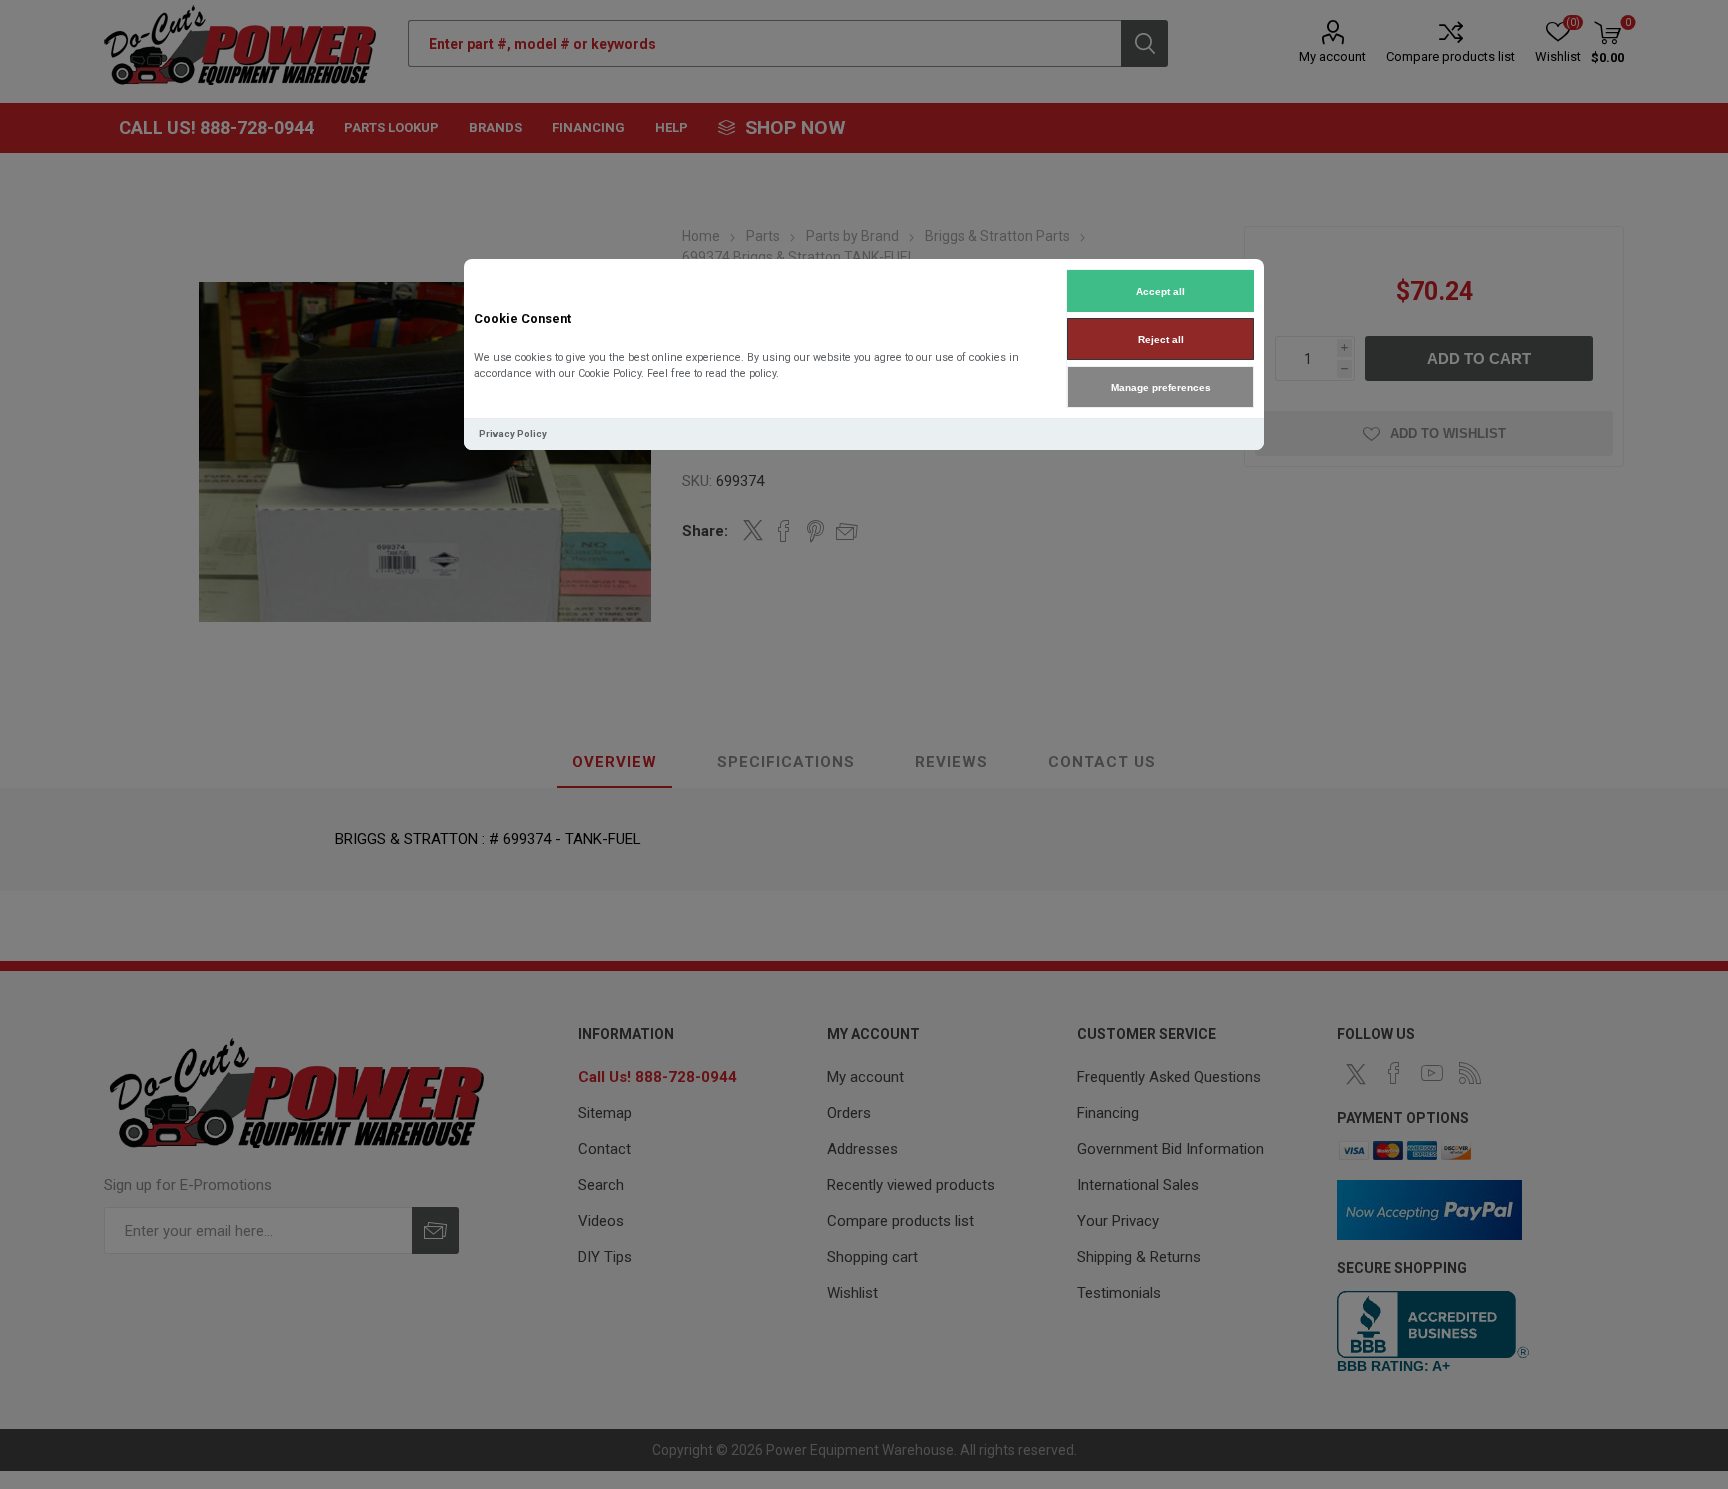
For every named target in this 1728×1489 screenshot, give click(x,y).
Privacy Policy (513, 433)
